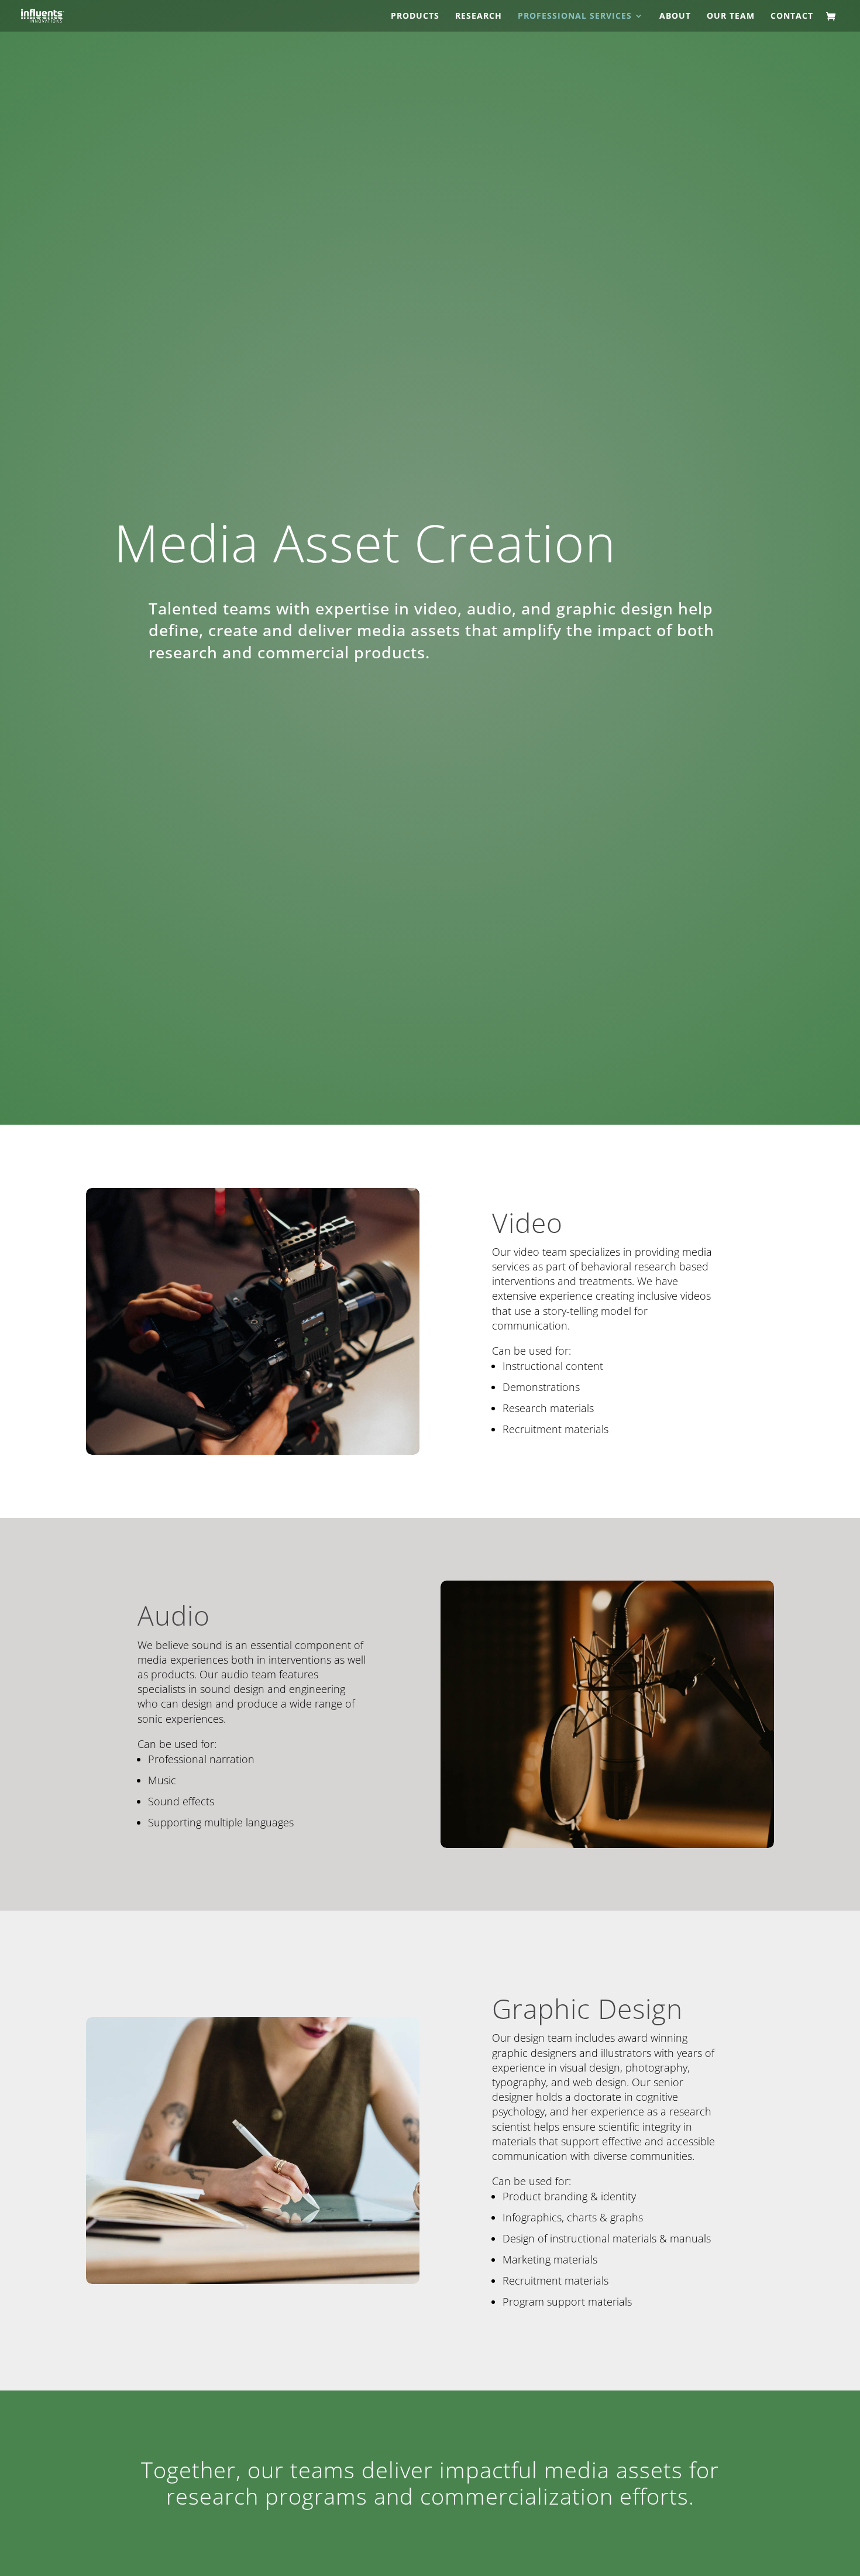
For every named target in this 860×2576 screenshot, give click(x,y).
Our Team (731, 16)
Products (415, 16)
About (675, 16)
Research (479, 16)
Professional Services (575, 16)
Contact (792, 16)
